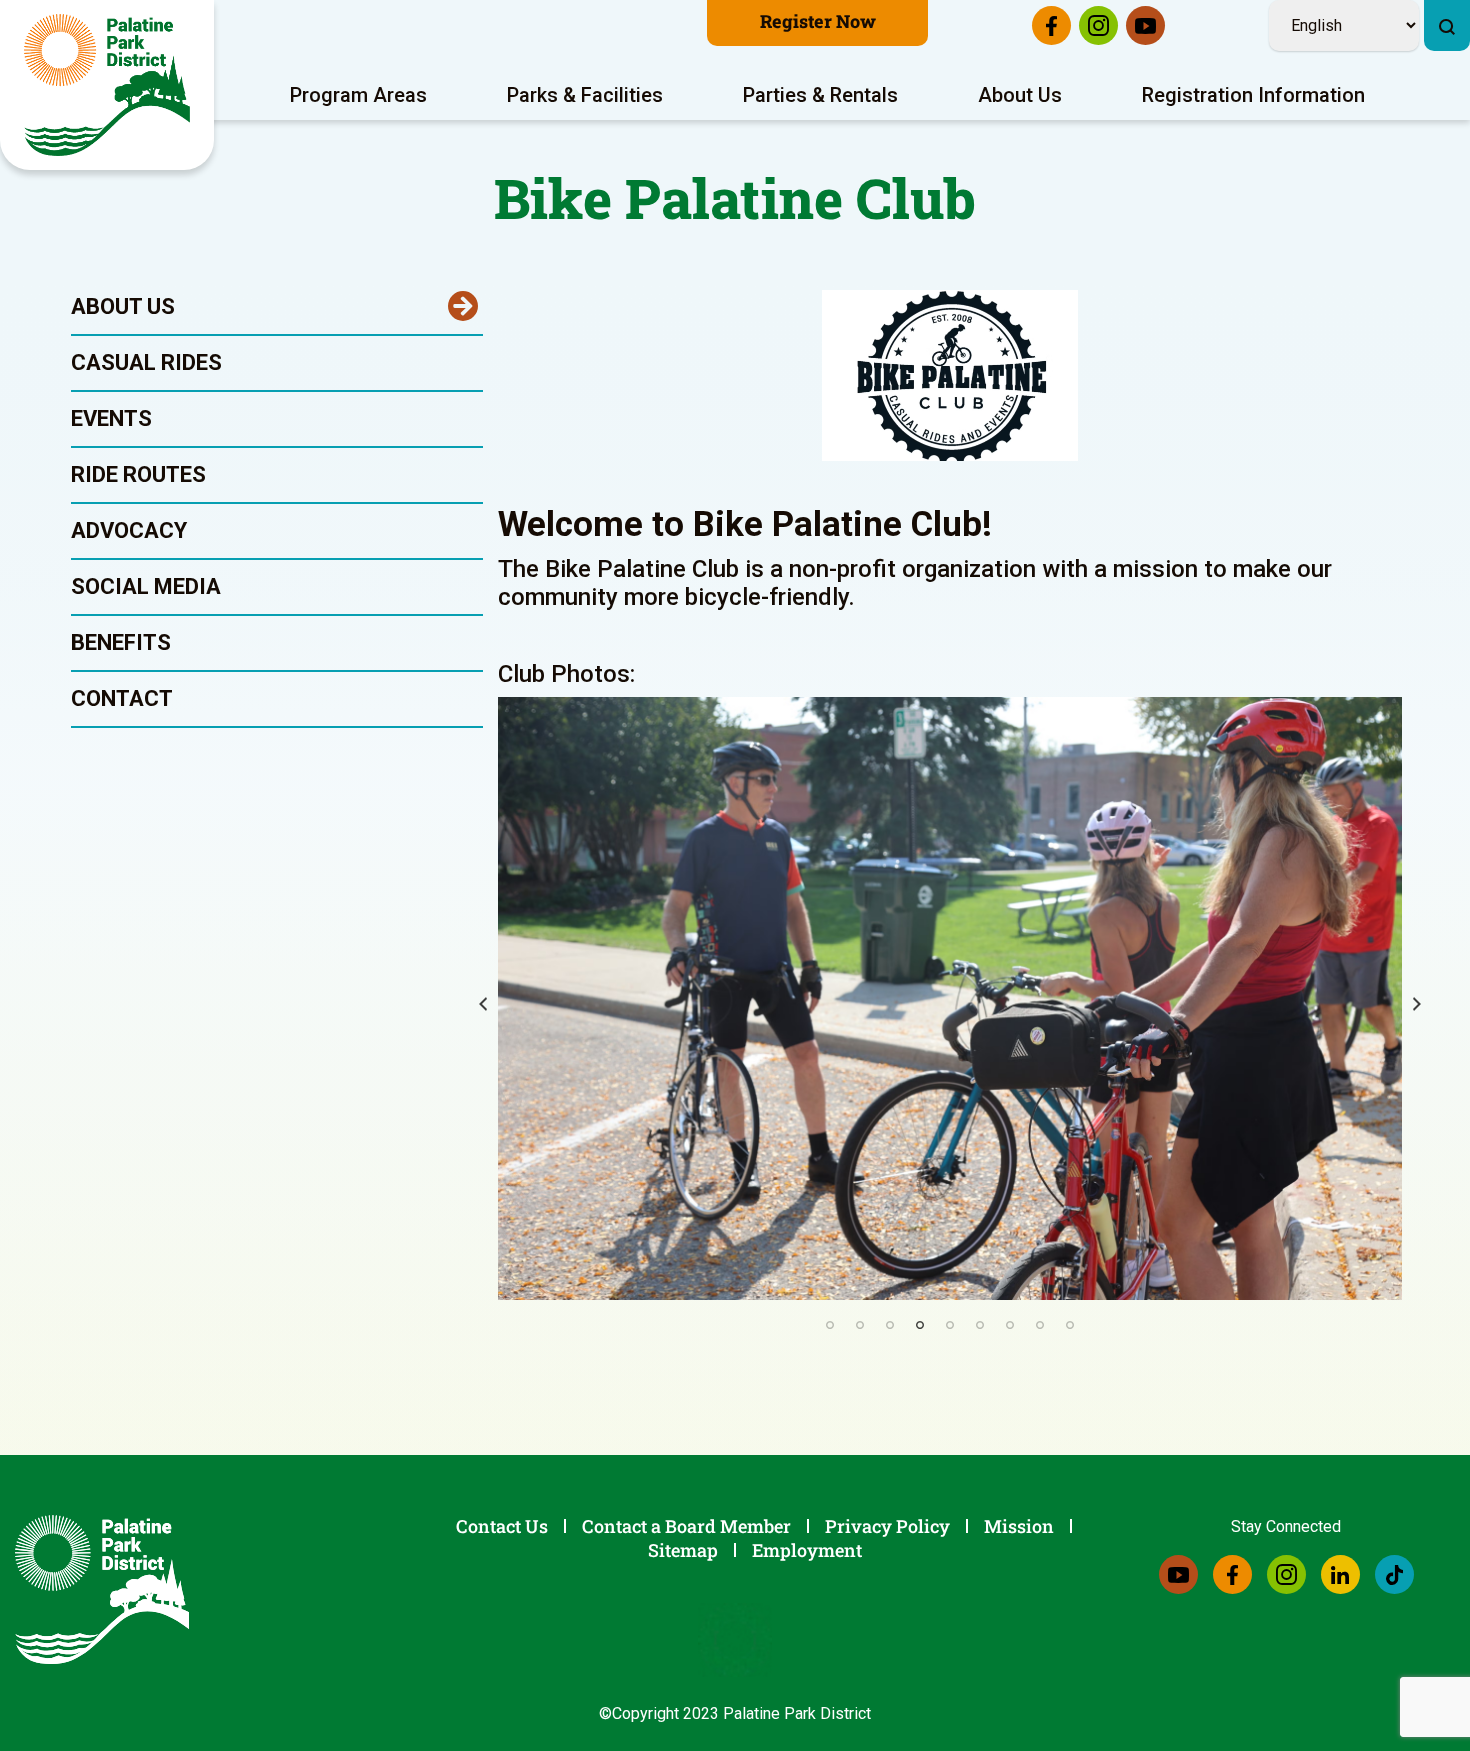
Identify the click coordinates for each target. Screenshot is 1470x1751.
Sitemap (683, 1550)
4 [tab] (920, 1325)
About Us (1020, 95)
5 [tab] (950, 1325)
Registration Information (1253, 95)
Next (1417, 1004)
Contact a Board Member (686, 1526)
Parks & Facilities (585, 95)
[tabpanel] (950, 998)
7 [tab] (1010, 1325)
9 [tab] (1070, 1325)
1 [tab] (830, 1325)
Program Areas (358, 95)
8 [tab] (1040, 1325)
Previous (483, 1004)
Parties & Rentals (820, 95)
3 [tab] (890, 1325)
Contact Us (502, 1526)
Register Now (818, 21)
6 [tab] (980, 1325)
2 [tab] (860, 1325)
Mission (1019, 1526)
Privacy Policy (887, 1526)
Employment (807, 1550)
